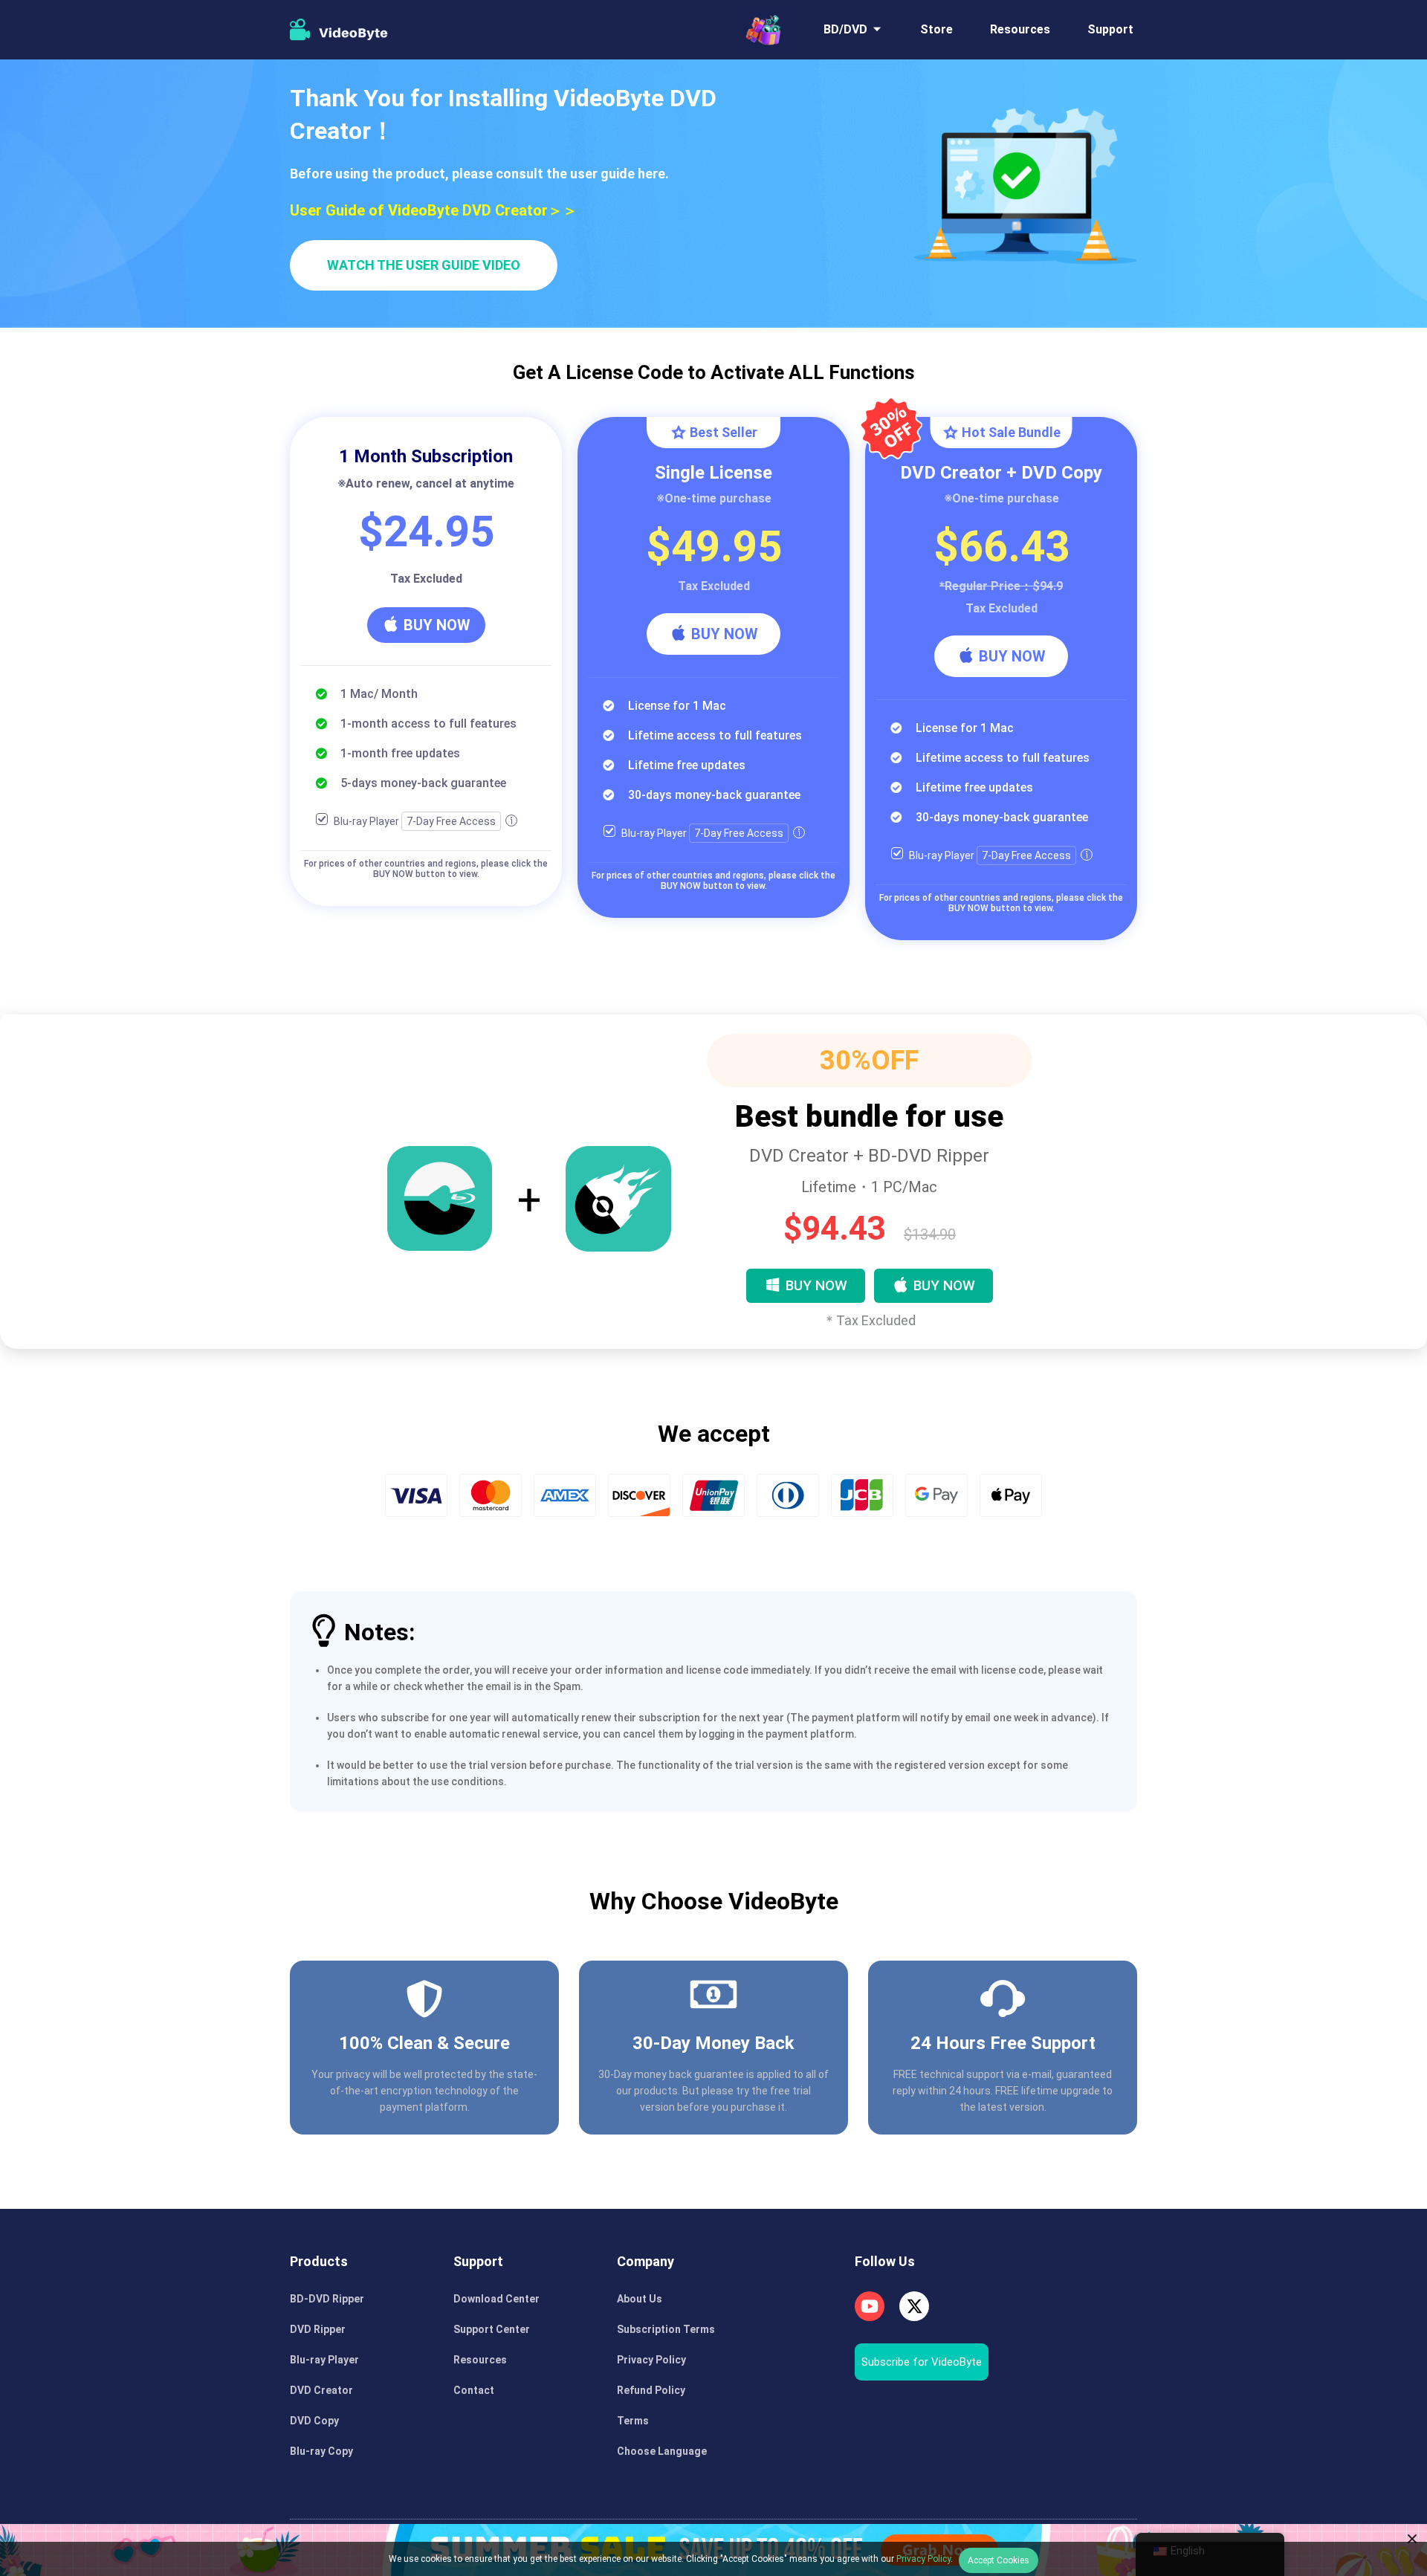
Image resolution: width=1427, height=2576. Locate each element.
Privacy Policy (651, 2360)
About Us (640, 2299)
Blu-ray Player (324, 2360)
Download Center (496, 2299)
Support (1110, 29)
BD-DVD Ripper (327, 2299)
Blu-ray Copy (321, 2451)
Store (936, 29)
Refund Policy (651, 2390)
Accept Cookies (999, 2560)
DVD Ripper (318, 2329)
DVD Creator (321, 2390)
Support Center (492, 2329)
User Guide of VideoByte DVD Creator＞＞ (434, 210)
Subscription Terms (666, 2329)
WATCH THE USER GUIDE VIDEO (424, 265)
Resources (1020, 29)
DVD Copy (314, 2421)
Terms (633, 2421)
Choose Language (662, 2451)
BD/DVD (845, 29)
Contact (474, 2390)
